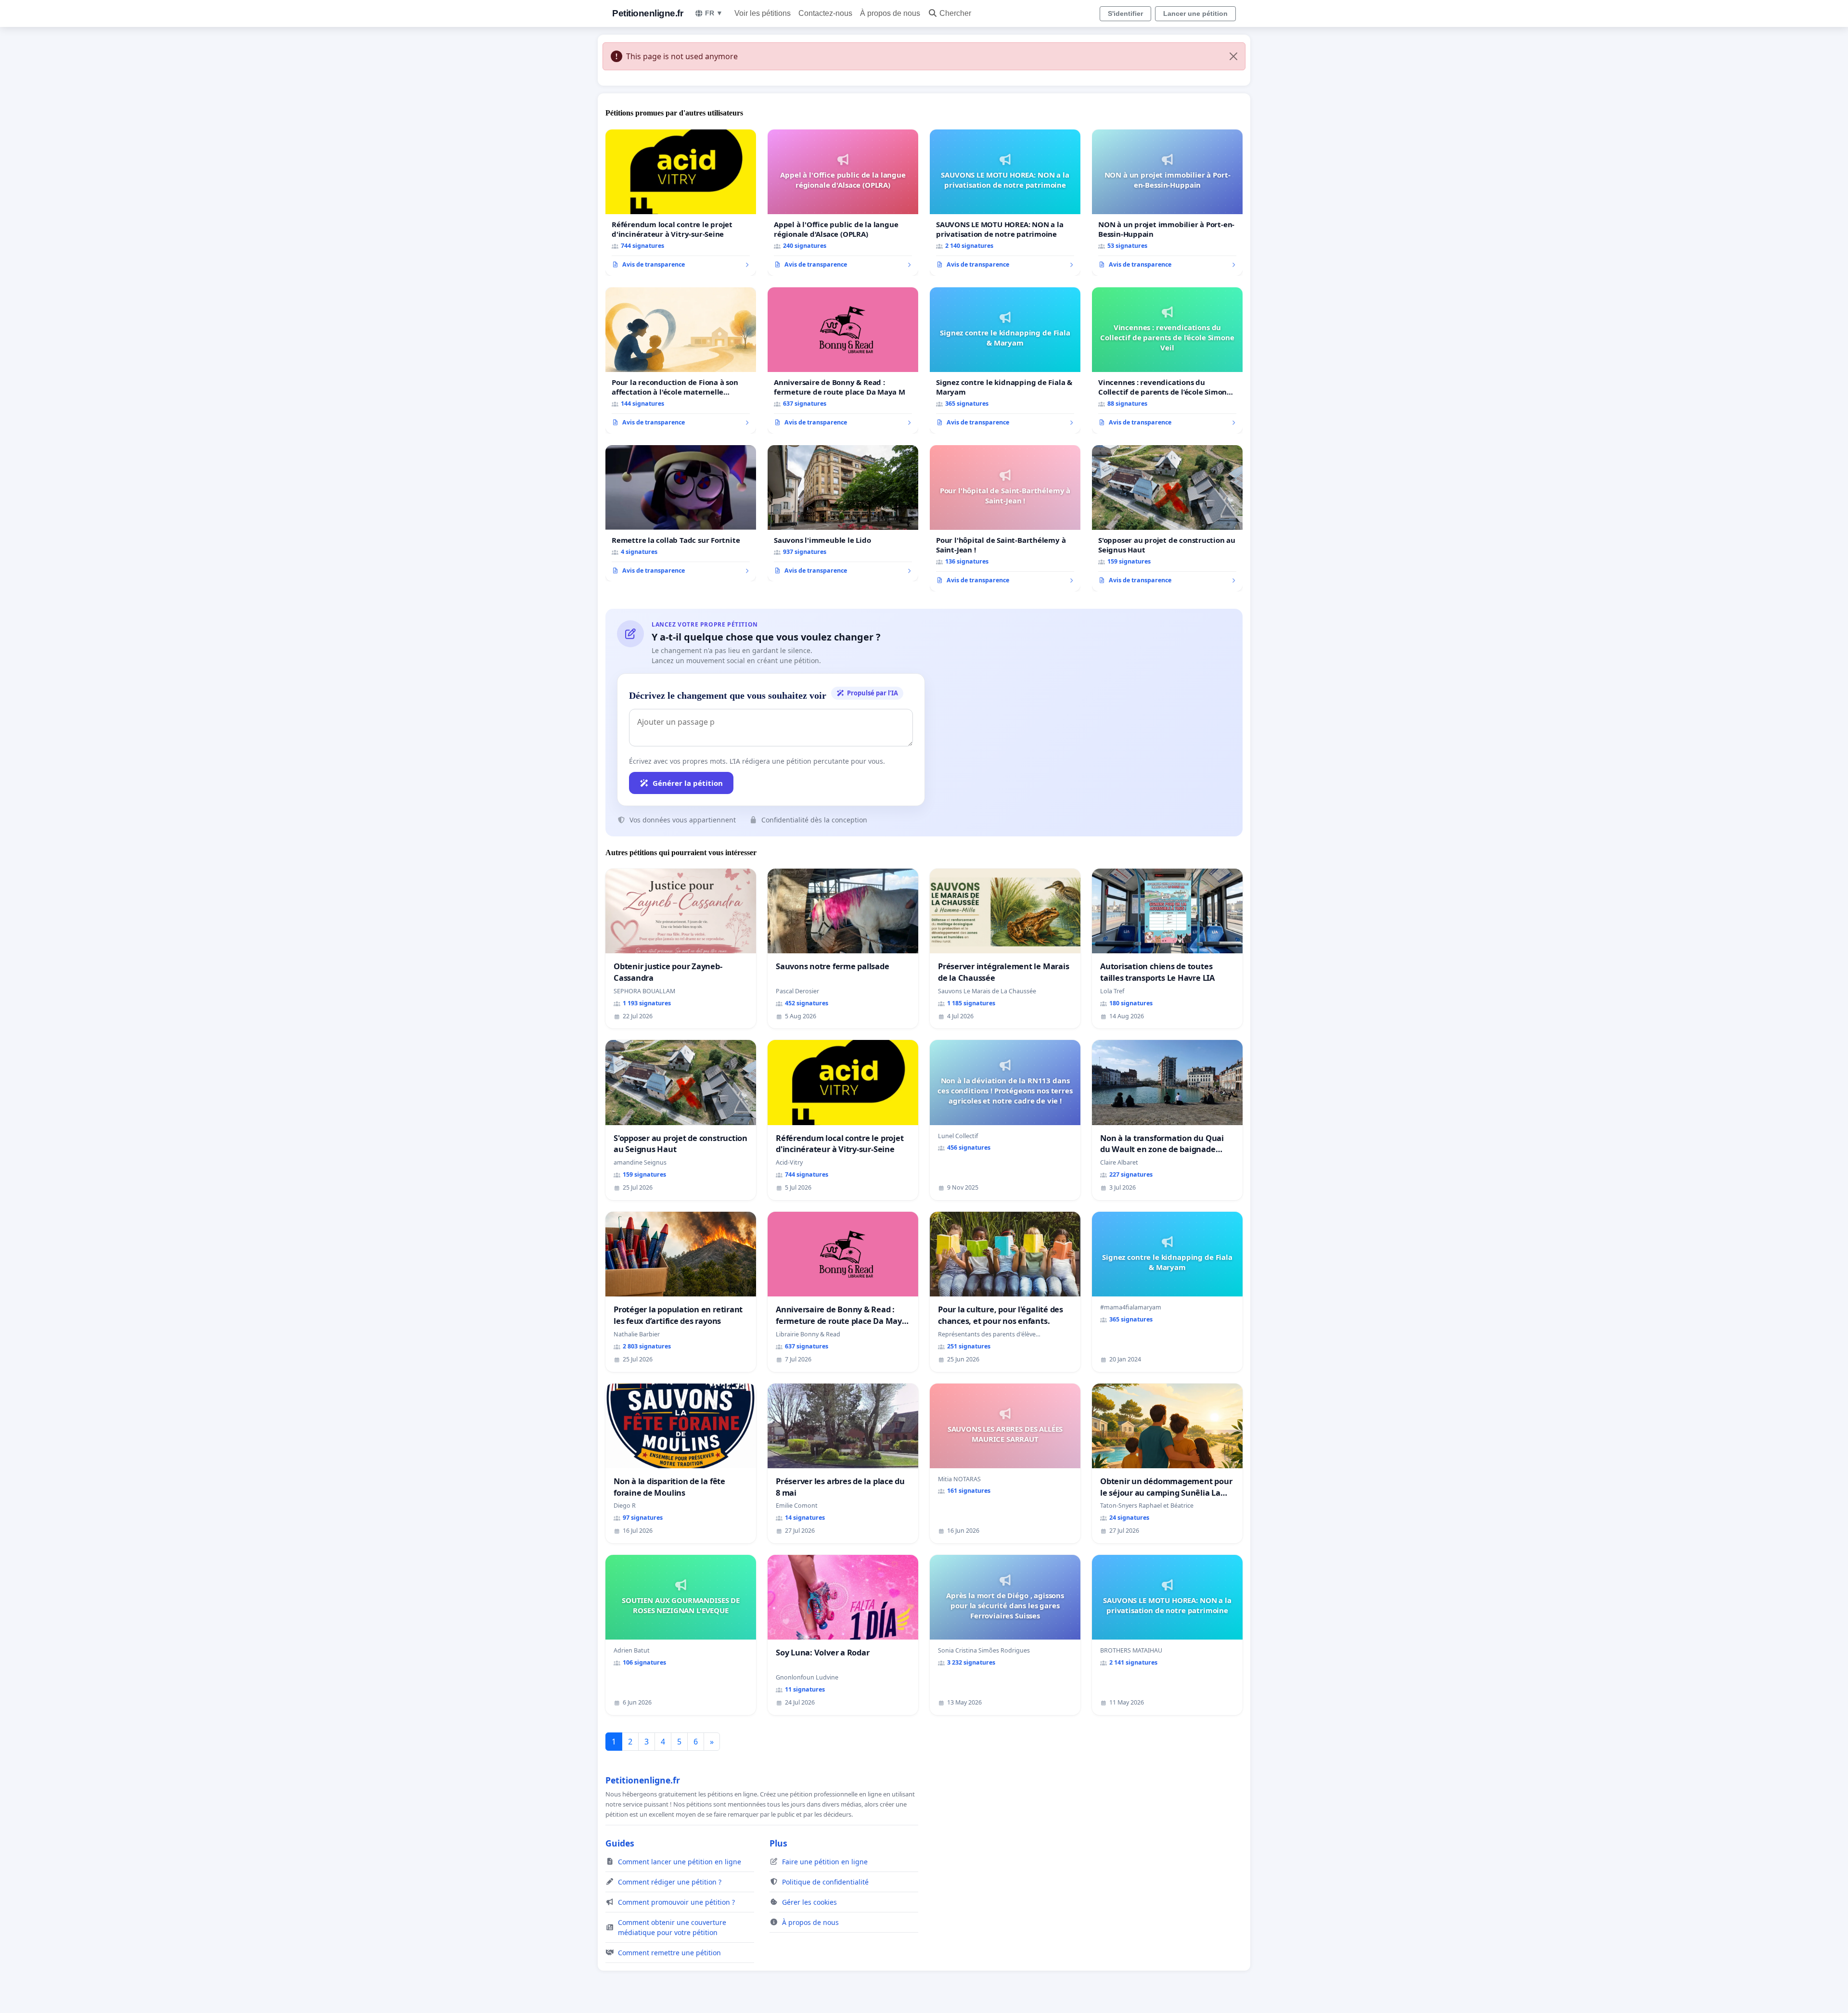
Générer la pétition (688, 783)
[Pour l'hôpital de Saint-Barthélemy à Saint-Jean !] (1005, 518)
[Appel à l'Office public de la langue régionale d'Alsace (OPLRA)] (843, 203)
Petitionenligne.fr (648, 13)
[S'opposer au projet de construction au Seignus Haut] (1167, 518)
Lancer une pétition (1195, 13)
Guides (620, 1843)
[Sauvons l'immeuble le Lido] (843, 513)
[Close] (1233, 56)
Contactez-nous (825, 13)
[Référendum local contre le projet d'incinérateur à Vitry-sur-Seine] (681, 203)
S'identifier (1125, 13)
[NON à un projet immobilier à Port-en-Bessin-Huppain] (1167, 203)
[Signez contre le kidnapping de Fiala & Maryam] (1005, 360)
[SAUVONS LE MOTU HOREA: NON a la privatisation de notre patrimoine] (1005, 203)
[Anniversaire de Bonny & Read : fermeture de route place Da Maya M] (843, 360)
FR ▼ (714, 13)
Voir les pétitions (763, 13)
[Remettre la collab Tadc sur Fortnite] (681, 513)
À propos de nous (890, 13)
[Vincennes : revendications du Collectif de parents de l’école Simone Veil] (1167, 360)
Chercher (955, 13)
